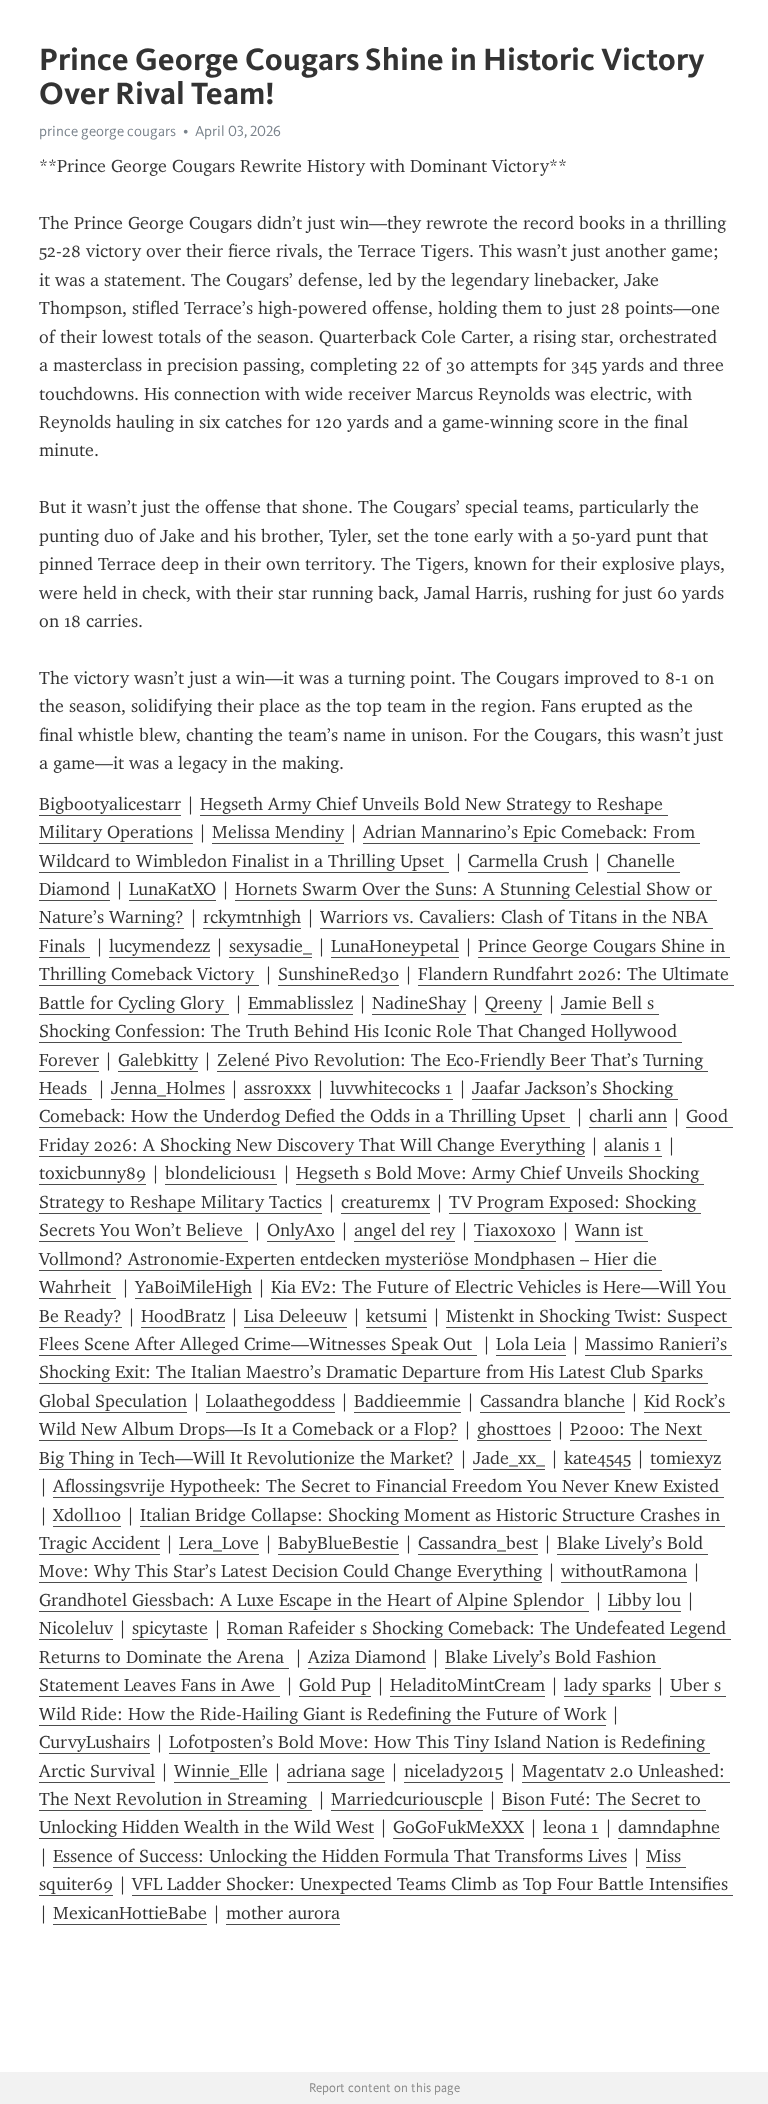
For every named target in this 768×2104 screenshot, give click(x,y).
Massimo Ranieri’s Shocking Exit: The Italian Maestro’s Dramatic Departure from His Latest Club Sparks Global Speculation (385, 1372)
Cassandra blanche (552, 1401)
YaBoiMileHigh (193, 1287)
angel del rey (404, 1230)
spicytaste (170, 1628)
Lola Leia (531, 1344)
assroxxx (277, 1088)
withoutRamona (624, 1571)
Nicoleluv (76, 1628)
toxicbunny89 (92, 1173)
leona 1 (571, 1827)
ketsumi (396, 1316)
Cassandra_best (478, 1543)
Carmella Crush (528, 861)
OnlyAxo (301, 1230)
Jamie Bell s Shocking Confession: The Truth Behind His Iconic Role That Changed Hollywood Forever (360, 1031)
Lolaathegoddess (270, 1401)
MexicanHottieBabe (130, 1913)
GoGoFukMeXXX (458, 1827)
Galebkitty (158, 1060)
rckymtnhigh (252, 917)
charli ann (628, 1116)
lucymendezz (159, 946)
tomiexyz (685, 1458)
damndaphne (669, 1827)
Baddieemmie (407, 1401)
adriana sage (336, 1771)
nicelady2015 (453, 1771)
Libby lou (644, 1600)
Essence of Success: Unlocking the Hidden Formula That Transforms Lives (340, 1856)
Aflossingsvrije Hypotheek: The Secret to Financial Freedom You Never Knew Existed (388, 1486)
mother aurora (283, 1913)
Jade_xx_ (509, 1458)
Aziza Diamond (367, 1657)
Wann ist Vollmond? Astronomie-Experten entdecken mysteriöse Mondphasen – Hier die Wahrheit (350, 1258)
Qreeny (513, 1003)
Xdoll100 (87, 1515)
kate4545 (597, 1458)
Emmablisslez (300, 1003)
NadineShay (419, 1003)
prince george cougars (107, 131)
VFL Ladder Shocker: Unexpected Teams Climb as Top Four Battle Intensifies (432, 1884)
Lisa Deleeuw (295, 1316)
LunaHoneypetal (395, 946)
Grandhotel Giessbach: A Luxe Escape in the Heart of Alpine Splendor (314, 1600)
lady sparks (607, 1685)
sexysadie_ (270, 946)
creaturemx (385, 1202)
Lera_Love (219, 1543)
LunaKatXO (172, 889)
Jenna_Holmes (168, 1088)
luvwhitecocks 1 (391, 1088)
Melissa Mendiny (278, 832)
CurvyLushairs (94, 1742)
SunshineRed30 (338, 974)
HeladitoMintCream (467, 1685)
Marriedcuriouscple (407, 1799)
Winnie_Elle (221, 1771)
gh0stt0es (514, 1429)
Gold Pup (335, 1685)
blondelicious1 (221, 1173)
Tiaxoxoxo (515, 1230)
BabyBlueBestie (338, 1543)
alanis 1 (633, 1145)
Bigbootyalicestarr (110, 804)
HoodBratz (183, 1316)
